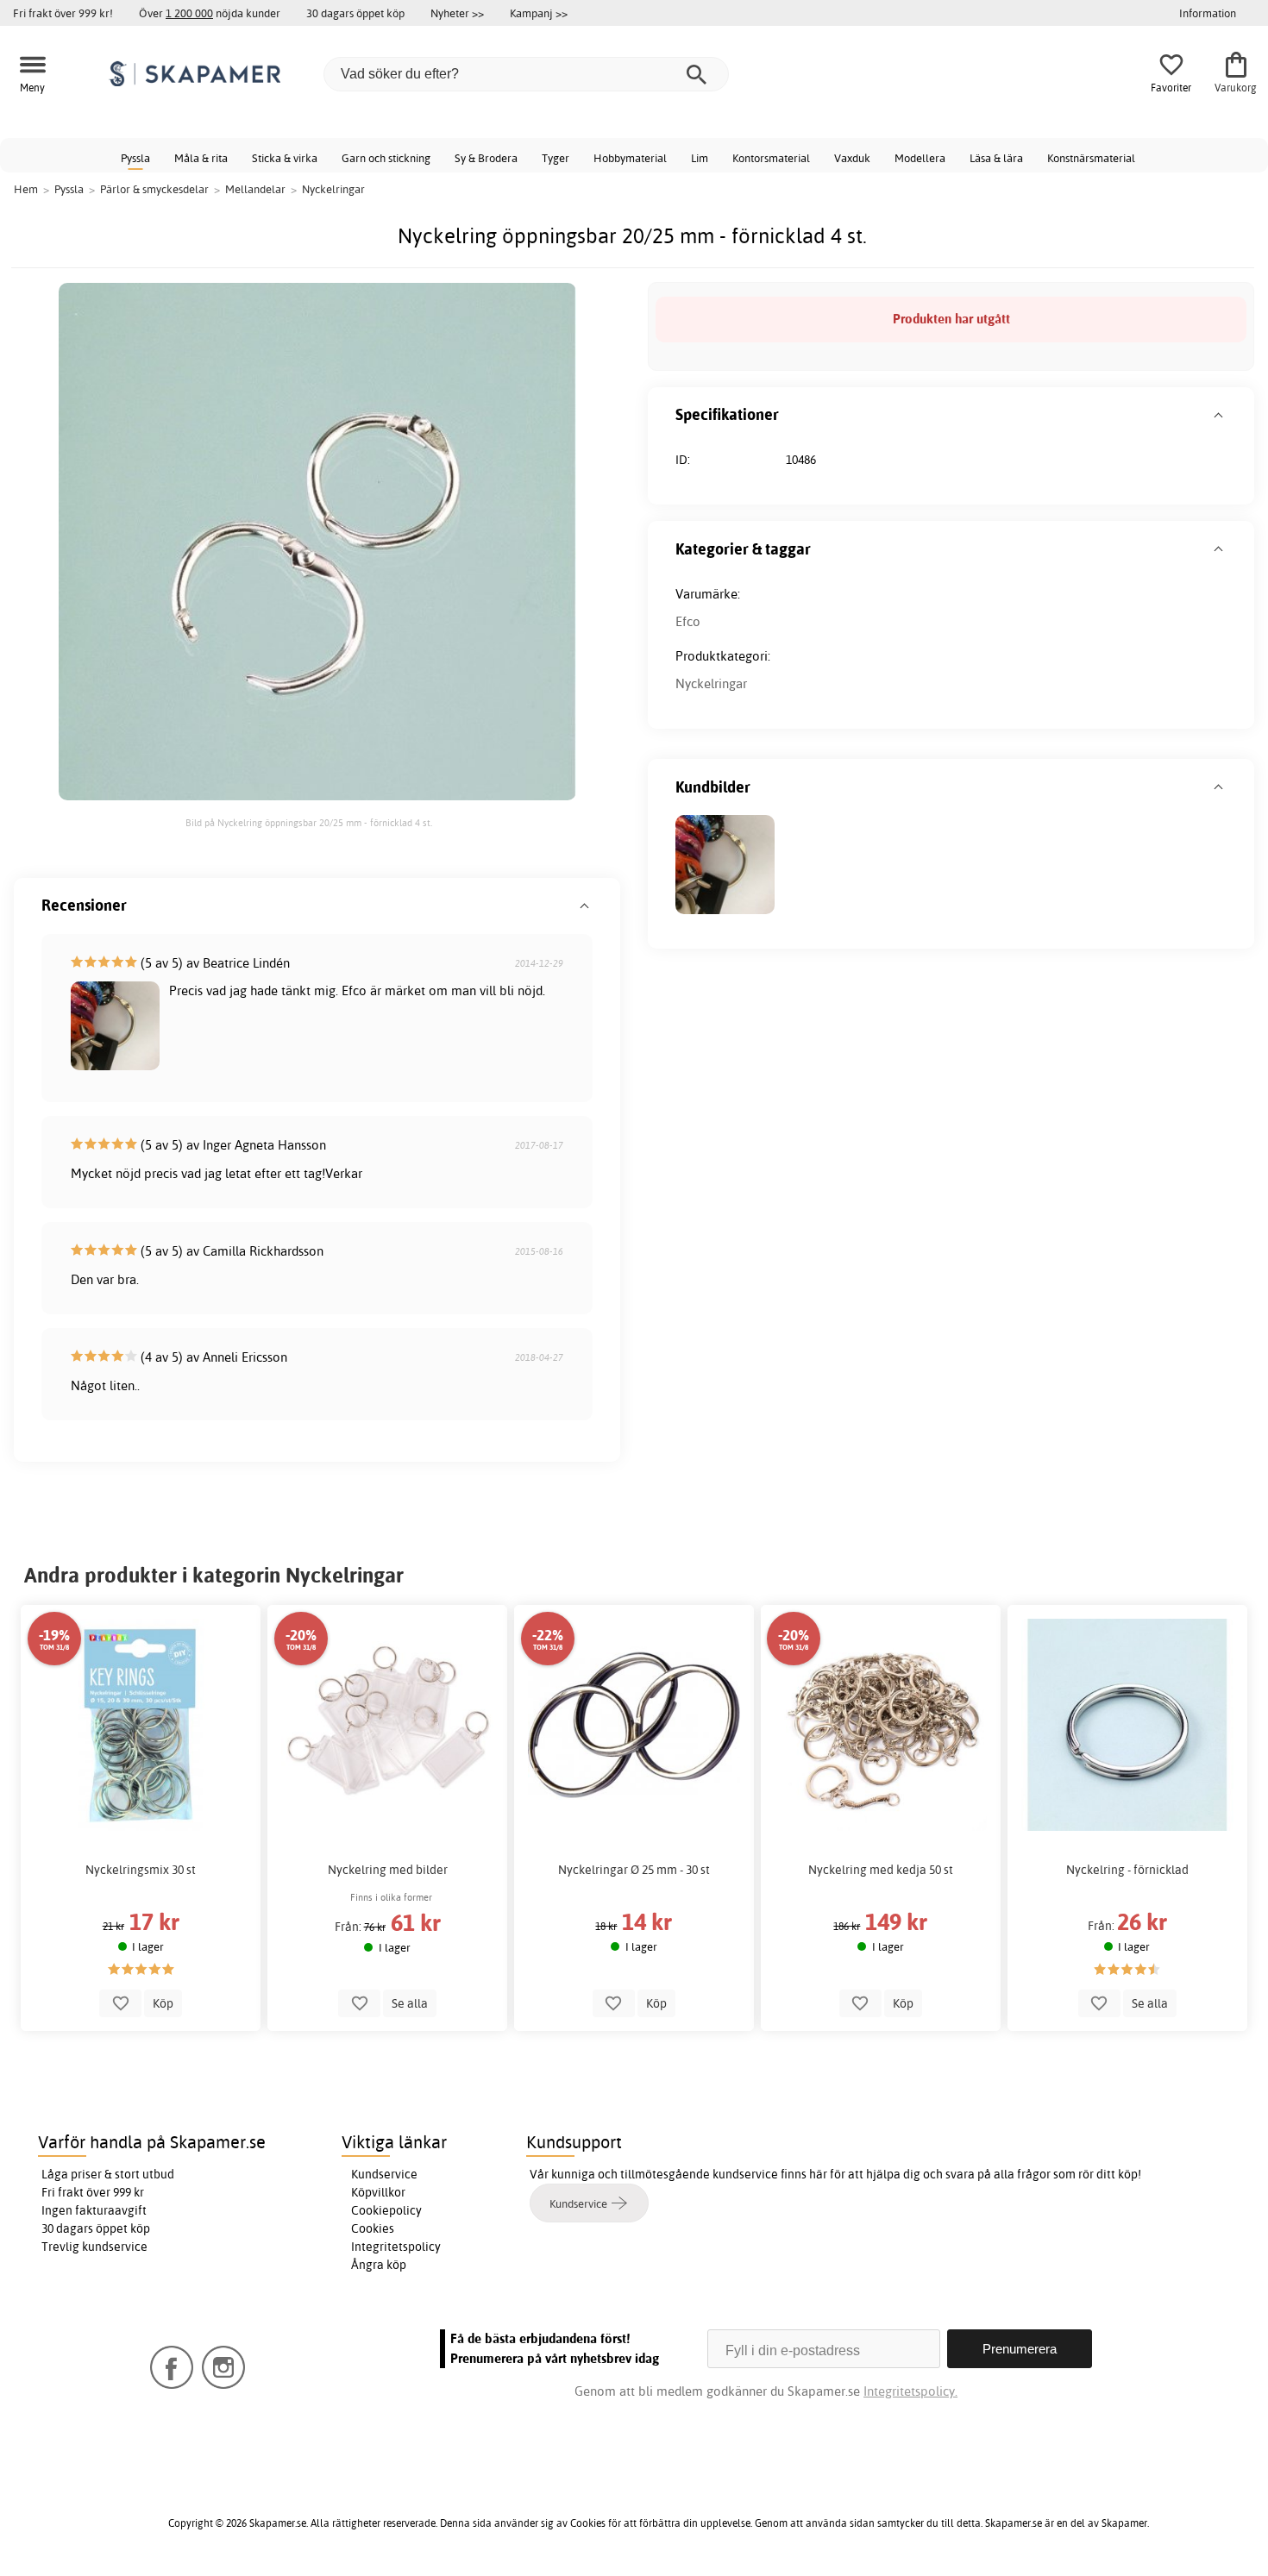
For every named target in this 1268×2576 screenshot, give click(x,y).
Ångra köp (379, 2265)
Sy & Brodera (486, 158)
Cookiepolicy (386, 2210)
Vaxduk (852, 158)
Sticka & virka (285, 158)
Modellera (920, 158)
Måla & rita (201, 158)
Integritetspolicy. (910, 2391)
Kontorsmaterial (771, 158)
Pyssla (135, 158)
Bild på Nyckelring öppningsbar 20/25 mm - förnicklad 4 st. (309, 823)
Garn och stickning (386, 158)
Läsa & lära (996, 158)
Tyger (556, 158)
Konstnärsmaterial (1091, 158)
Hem (26, 189)
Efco (688, 621)
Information (1208, 13)
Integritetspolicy (396, 2247)
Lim (700, 158)
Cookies (373, 2228)
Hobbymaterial (630, 158)
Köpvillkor (378, 2192)
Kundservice (384, 2174)
